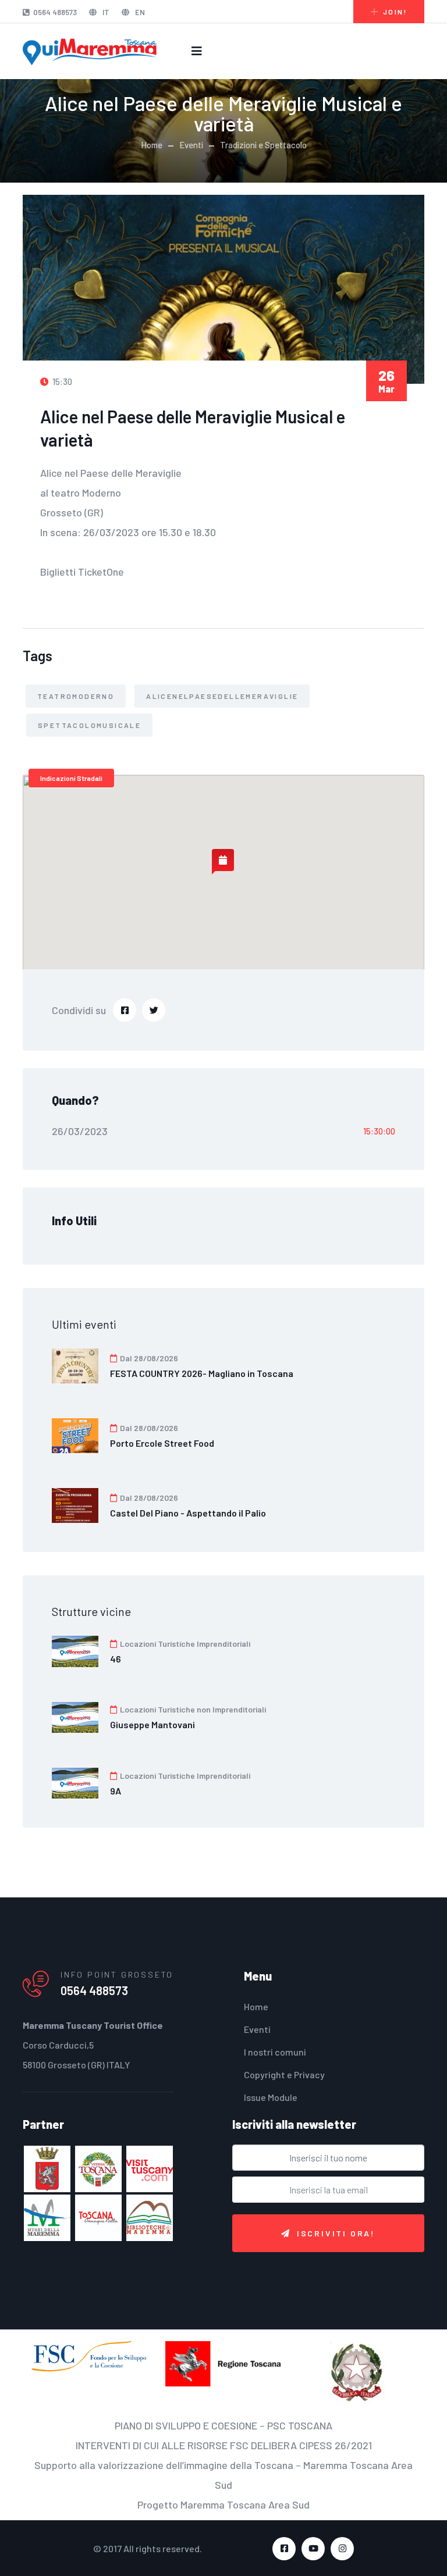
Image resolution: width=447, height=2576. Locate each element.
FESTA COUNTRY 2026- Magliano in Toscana (202, 1373)
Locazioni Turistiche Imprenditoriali (184, 1644)
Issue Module (271, 2097)
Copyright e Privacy (284, 2074)
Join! (395, 12)
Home (152, 145)
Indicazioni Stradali (71, 778)
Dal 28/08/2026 (148, 1358)
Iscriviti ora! (336, 2233)
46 (116, 1659)
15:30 (61, 381)
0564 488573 (55, 12)
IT (105, 12)
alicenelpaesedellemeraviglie (222, 696)
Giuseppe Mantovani (152, 1724)
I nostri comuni (275, 2052)
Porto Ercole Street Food (162, 1443)
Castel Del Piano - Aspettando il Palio (188, 1513)
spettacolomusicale (89, 725)
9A (116, 1791)
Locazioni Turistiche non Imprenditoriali (192, 1709)
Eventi (191, 145)
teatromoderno (76, 696)
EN (139, 12)
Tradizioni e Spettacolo (263, 145)
